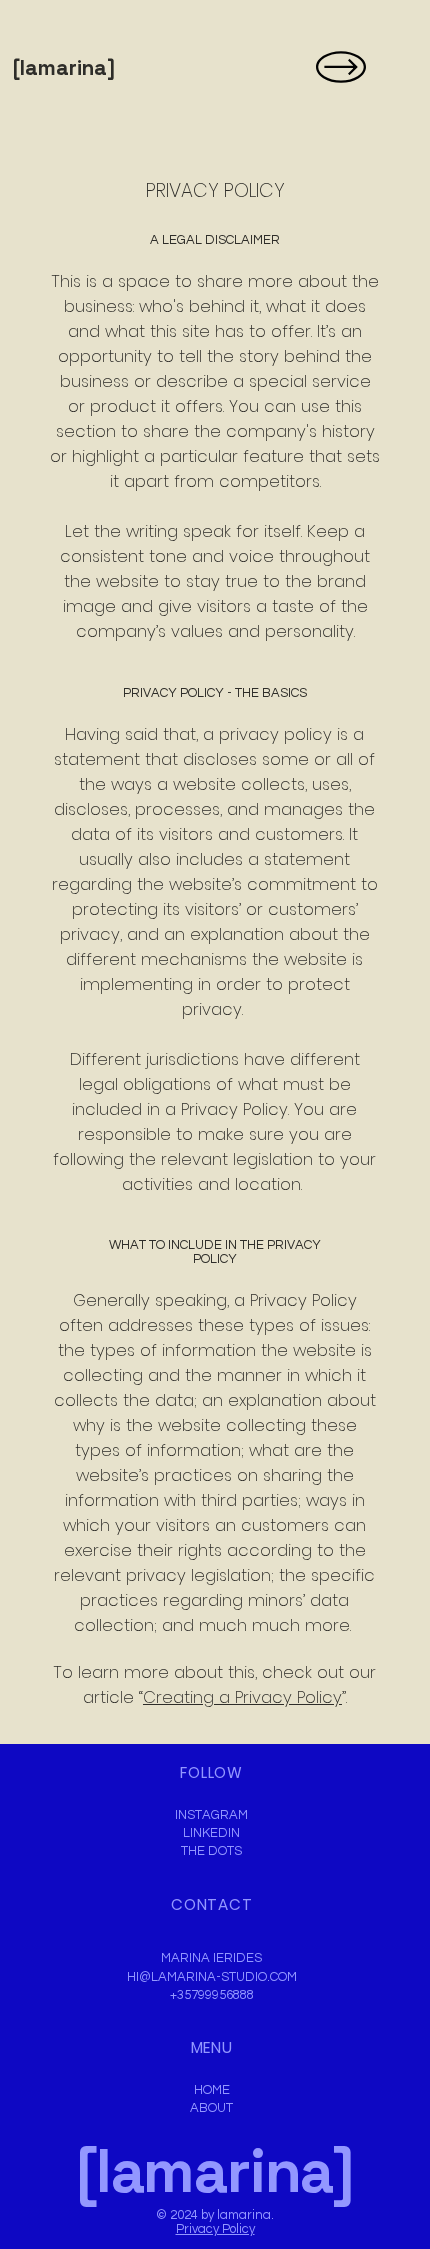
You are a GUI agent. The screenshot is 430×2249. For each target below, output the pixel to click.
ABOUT (211, 2108)
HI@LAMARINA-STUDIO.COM (212, 1977)
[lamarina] (64, 67)
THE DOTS (211, 1851)
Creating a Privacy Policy (242, 1697)
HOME (212, 2090)
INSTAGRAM (211, 1815)
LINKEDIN (211, 1833)
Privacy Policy (215, 2229)
